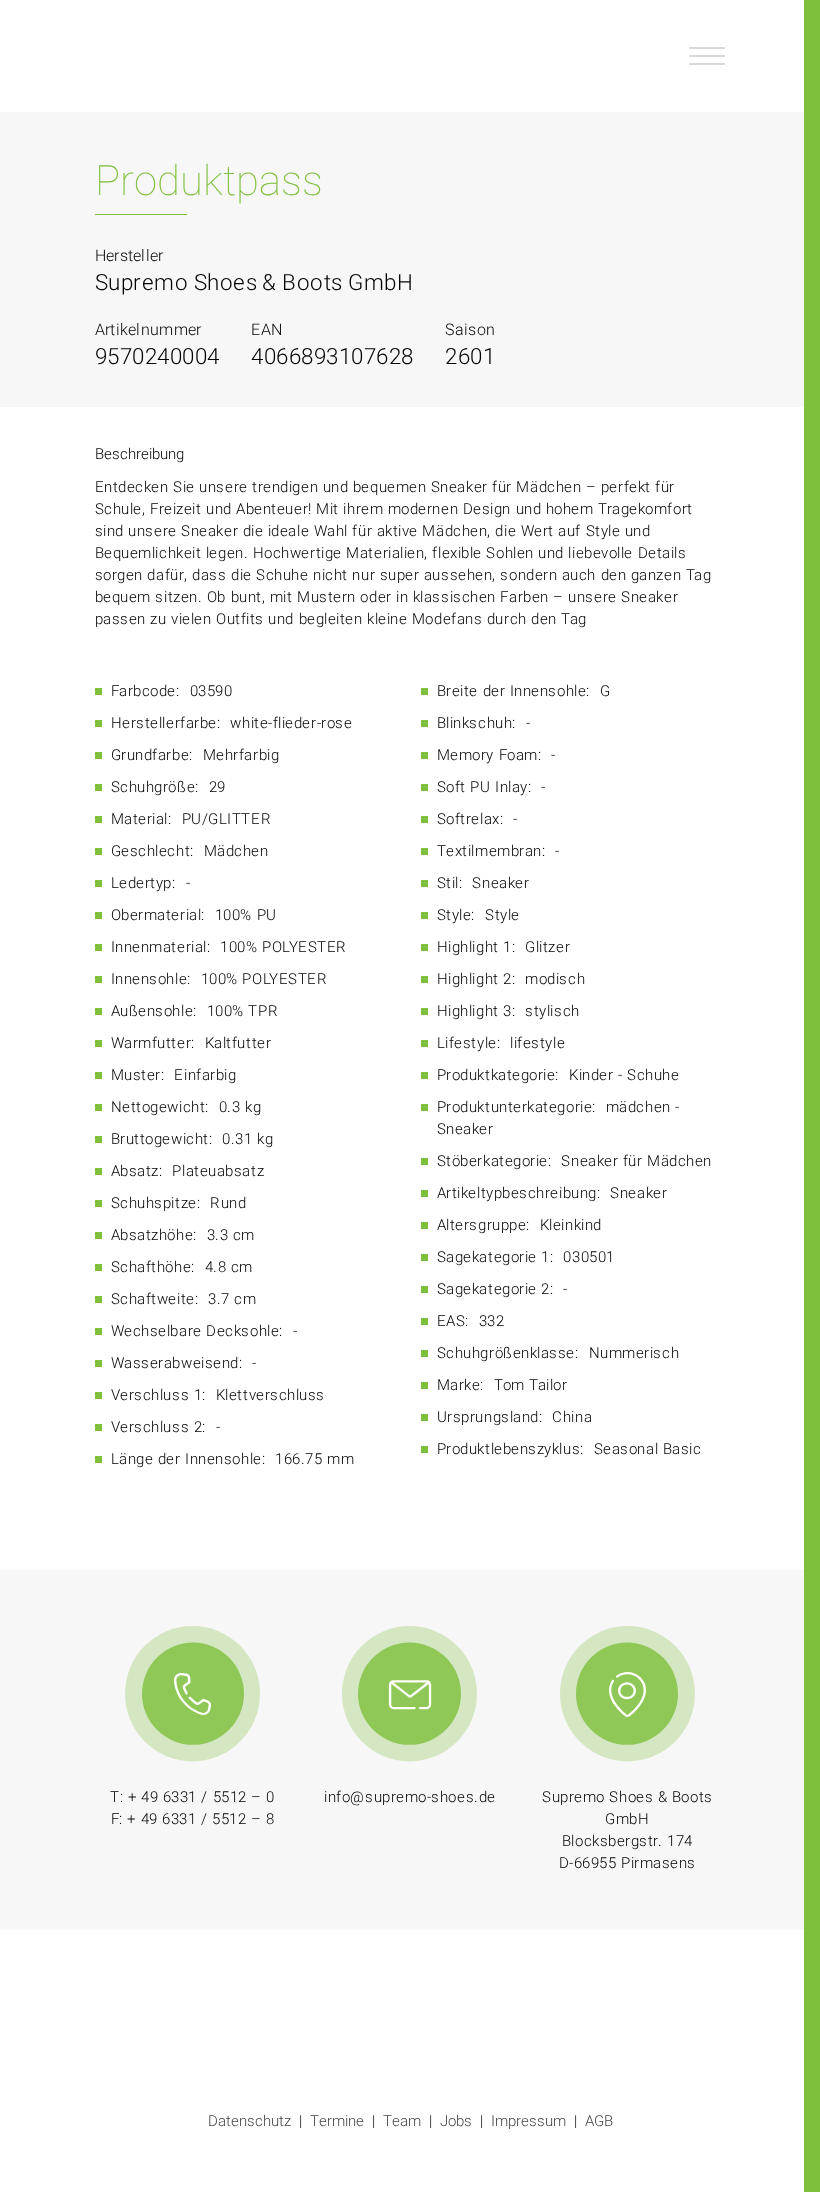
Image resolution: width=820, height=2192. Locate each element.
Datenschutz (249, 2121)
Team (402, 2121)
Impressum (528, 2121)
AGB (599, 2121)
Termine (337, 2121)
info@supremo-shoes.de (410, 1797)
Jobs (456, 2121)
